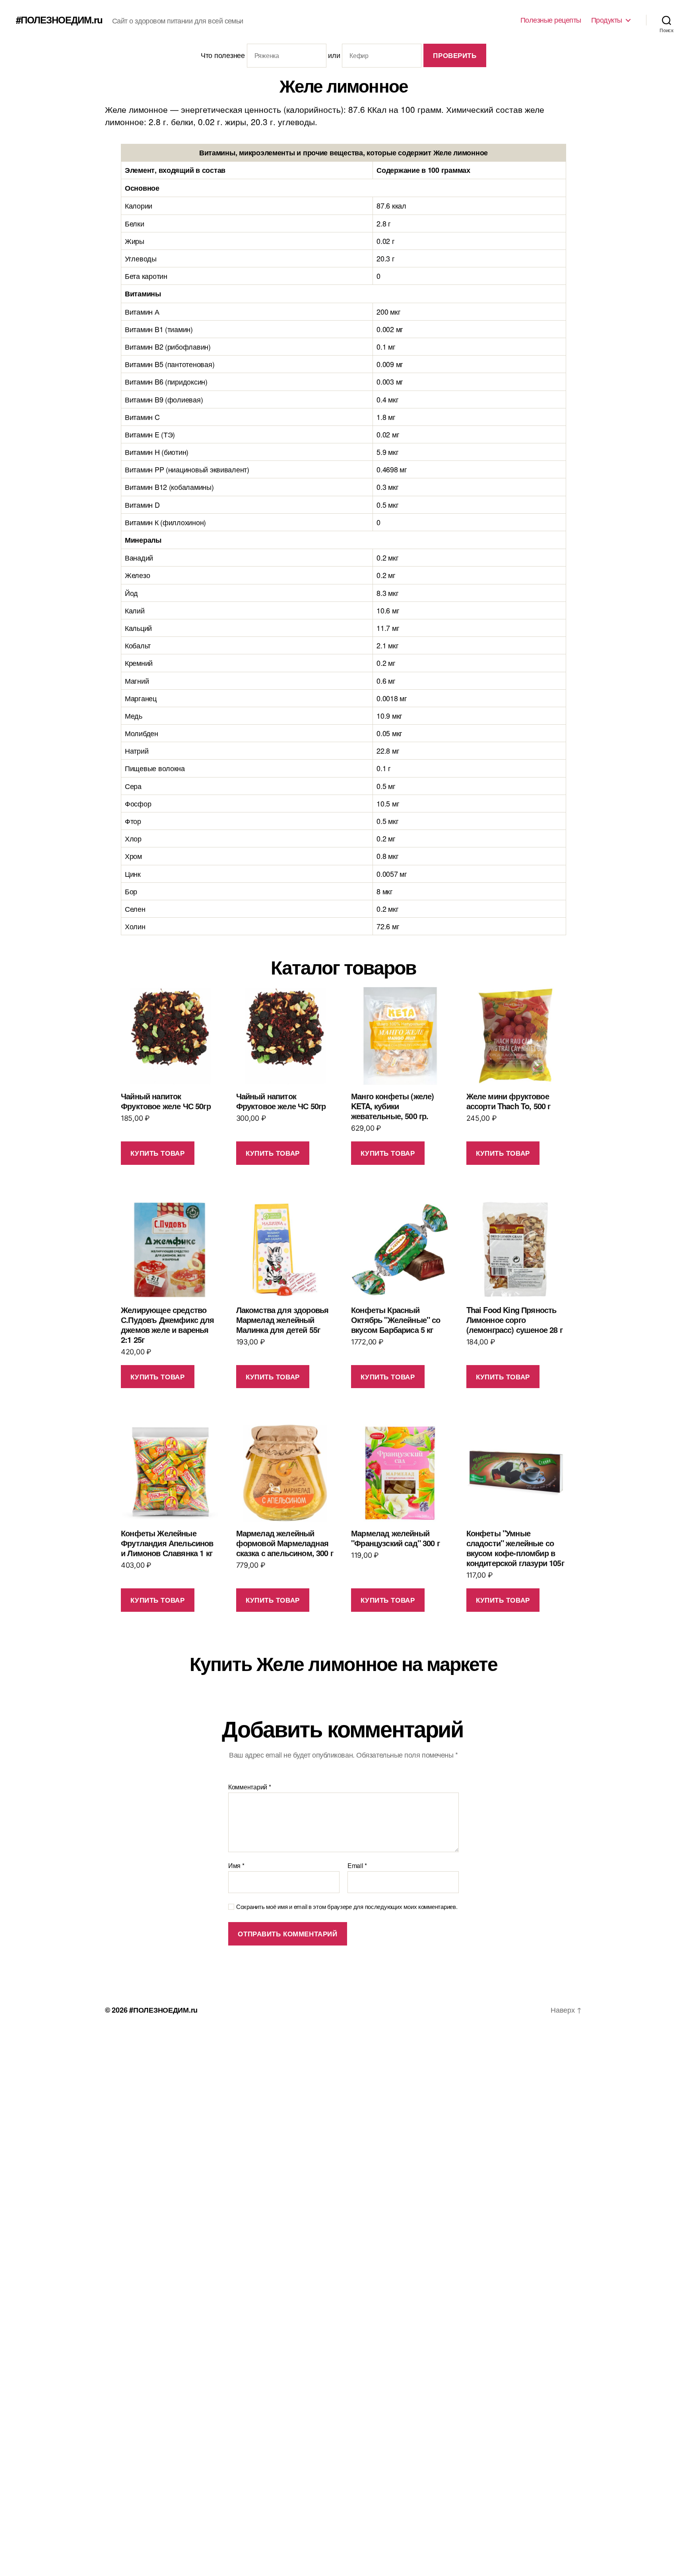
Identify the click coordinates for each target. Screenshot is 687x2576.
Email (357, 1866)
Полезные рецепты (551, 20)
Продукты (607, 20)
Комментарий (250, 1787)
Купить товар (157, 1153)
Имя (236, 1866)
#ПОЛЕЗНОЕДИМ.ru (59, 19)
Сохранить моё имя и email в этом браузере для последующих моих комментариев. (347, 1907)
